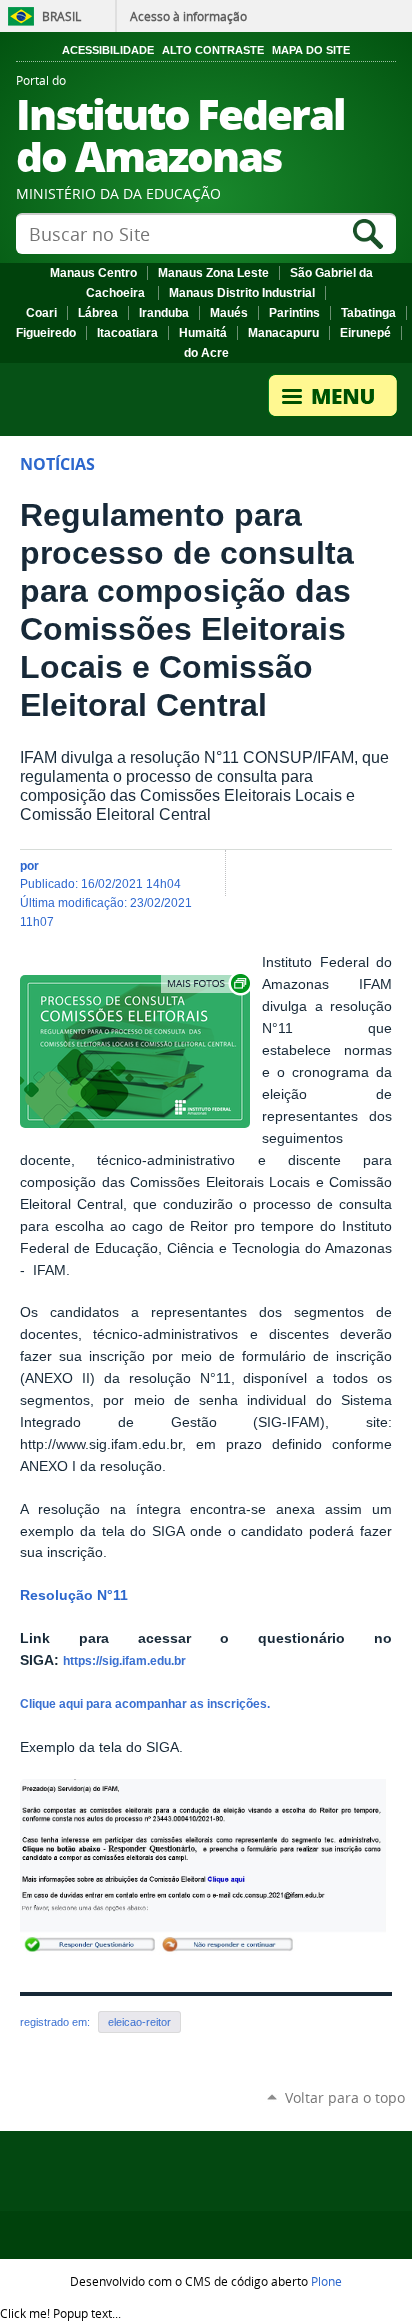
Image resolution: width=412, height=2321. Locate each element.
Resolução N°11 (76, 1595)
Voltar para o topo (345, 2097)
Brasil (61, 16)
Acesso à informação (188, 16)
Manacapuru (283, 333)
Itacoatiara (127, 333)
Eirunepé (365, 333)
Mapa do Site (311, 50)
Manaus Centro (93, 273)
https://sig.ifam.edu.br (124, 1661)
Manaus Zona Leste (213, 273)
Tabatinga (368, 313)
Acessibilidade (108, 50)
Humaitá (203, 333)
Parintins (294, 313)
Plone (326, 2281)
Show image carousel (207, 983)
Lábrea (98, 313)
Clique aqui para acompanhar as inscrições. (146, 1704)
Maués (229, 313)
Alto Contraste (213, 50)
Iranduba (164, 313)
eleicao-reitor (139, 2022)
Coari (41, 313)
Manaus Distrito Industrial (242, 293)
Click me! (60, 2313)
